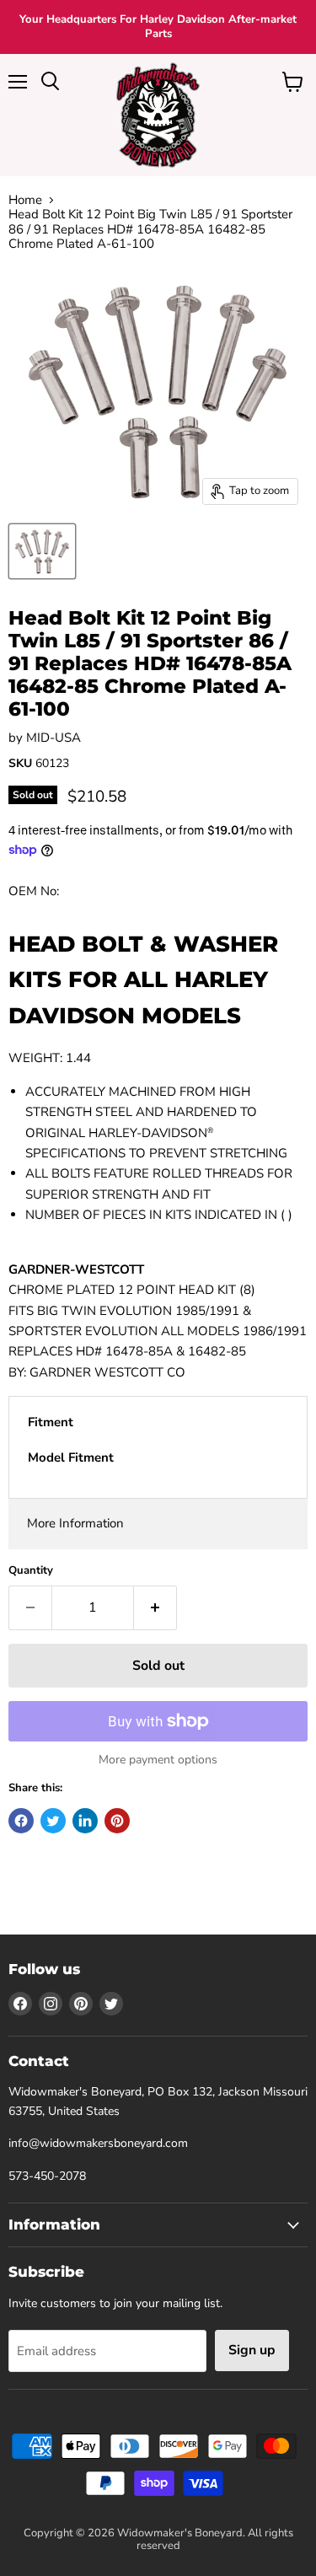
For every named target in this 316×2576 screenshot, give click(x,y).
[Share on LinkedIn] (85, 1821)
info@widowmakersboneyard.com (98, 2143)
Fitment (51, 1422)
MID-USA (54, 738)
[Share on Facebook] (21, 1821)
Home (25, 200)
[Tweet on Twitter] (53, 1821)
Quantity (31, 1571)
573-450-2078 (47, 2176)
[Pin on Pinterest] (117, 1821)
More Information (75, 1523)
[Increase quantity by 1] (155, 1607)
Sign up (252, 2350)
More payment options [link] (158, 1760)
